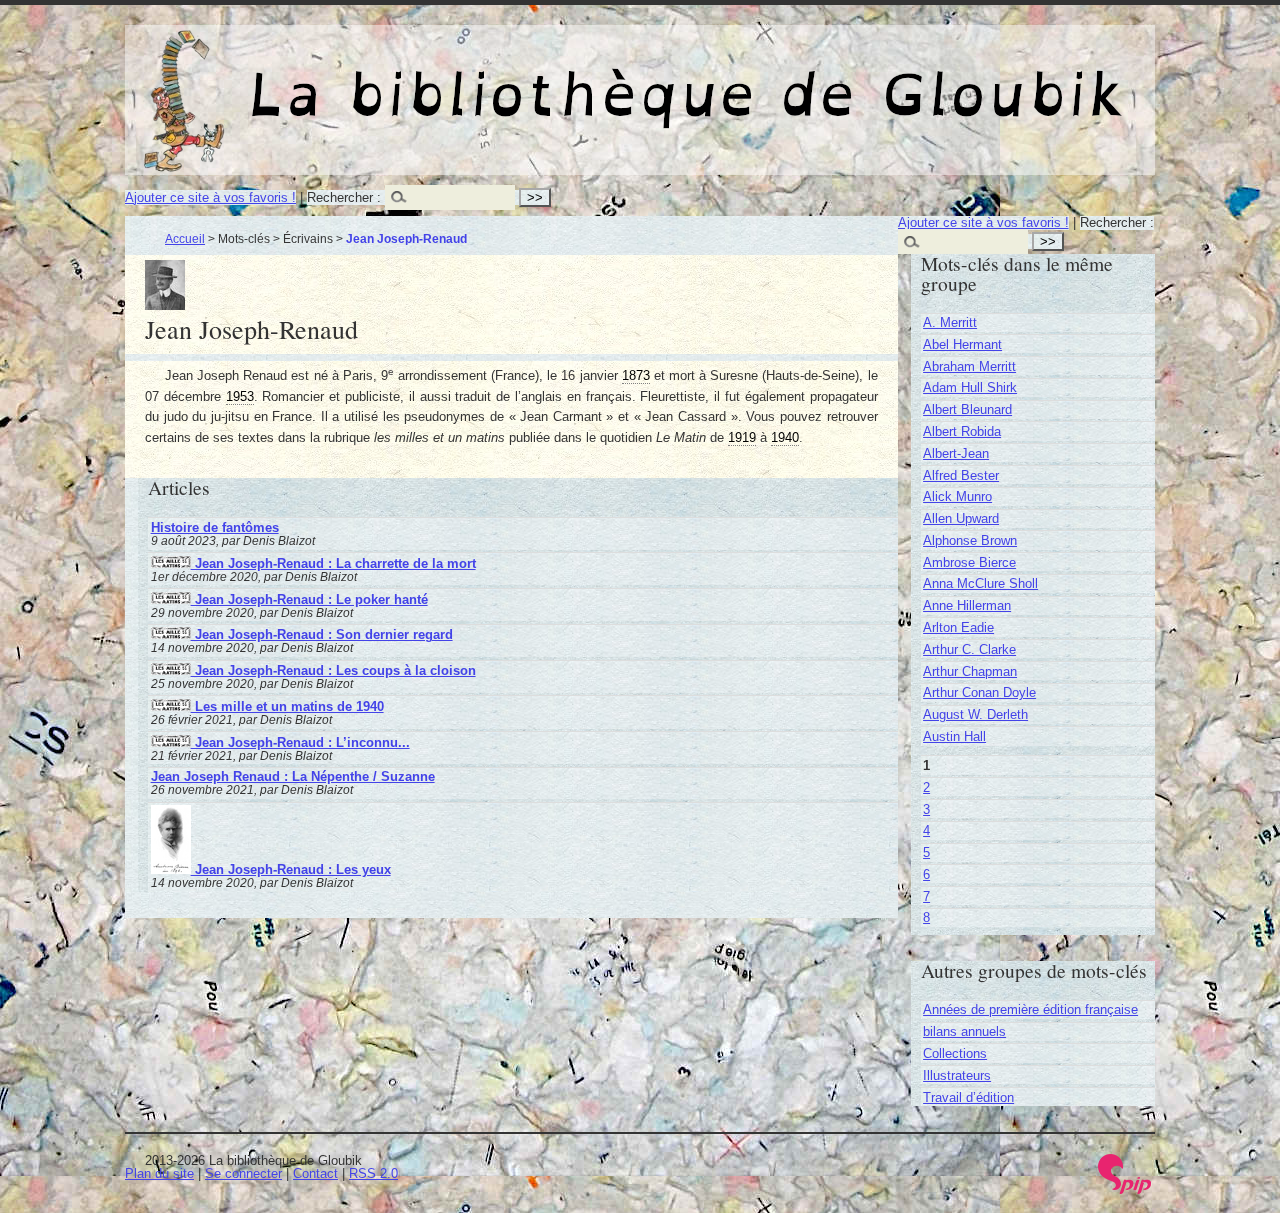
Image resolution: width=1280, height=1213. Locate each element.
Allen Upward (961, 518)
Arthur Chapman (970, 671)
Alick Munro (957, 496)
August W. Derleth (975, 714)
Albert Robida (962, 431)
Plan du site (159, 1173)
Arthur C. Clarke (969, 649)
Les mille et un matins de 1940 (287, 706)
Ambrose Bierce (969, 562)
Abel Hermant (962, 344)
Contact (315, 1173)
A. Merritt (950, 322)
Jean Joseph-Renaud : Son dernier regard (322, 634)
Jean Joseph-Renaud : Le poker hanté (309, 599)
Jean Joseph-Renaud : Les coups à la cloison (333, 670)
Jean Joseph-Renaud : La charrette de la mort (333, 563)
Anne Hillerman (967, 605)
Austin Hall (954, 736)
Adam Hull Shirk (970, 387)
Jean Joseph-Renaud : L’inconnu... (300, 742)
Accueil (185, 238)
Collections (955, 1053)
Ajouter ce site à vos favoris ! (210, 197)
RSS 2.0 (373, 1173)
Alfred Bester (961, 475)
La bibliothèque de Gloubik (850, 78)
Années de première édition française (1030, 1009)
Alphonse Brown (970, 540)
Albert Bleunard (967, 409)
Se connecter (243, 1173)
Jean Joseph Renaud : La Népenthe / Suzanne (293, 776)
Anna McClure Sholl (980, 583)
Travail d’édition (968, 1097)
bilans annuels (964, 1031)
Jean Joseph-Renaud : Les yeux (291, 869)
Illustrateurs (957, 1075)
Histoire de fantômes (215, 527)
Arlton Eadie (958, 627)
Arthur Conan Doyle (979, 692)
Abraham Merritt (969, 366)
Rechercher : (344, 197)
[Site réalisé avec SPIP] (1125, 1189)
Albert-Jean (956, 453)
